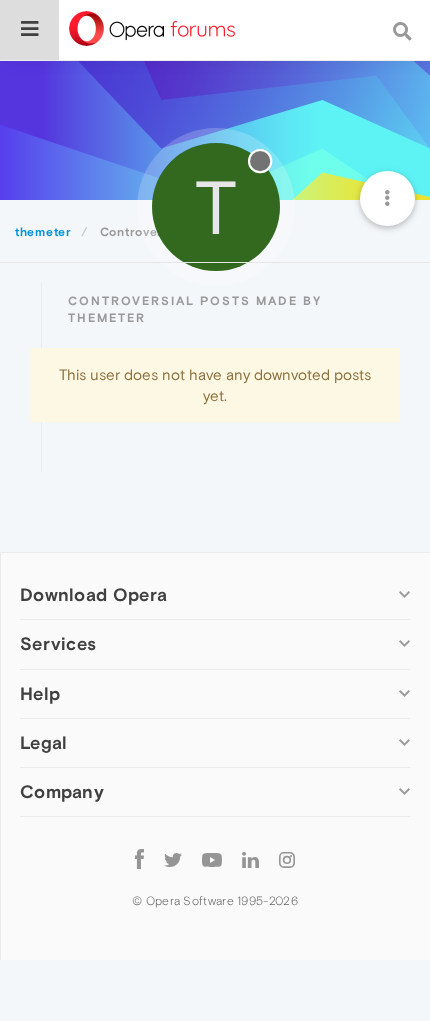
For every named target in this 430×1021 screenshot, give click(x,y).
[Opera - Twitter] (173, 859)
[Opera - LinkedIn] (250, 859)
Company (62, 791)
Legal (44, 742)
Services (58, 643)
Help (40, 693)
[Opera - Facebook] (139, 859)
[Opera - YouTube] (212, 859)
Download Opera (93, 594)
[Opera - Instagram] (287, 859)
